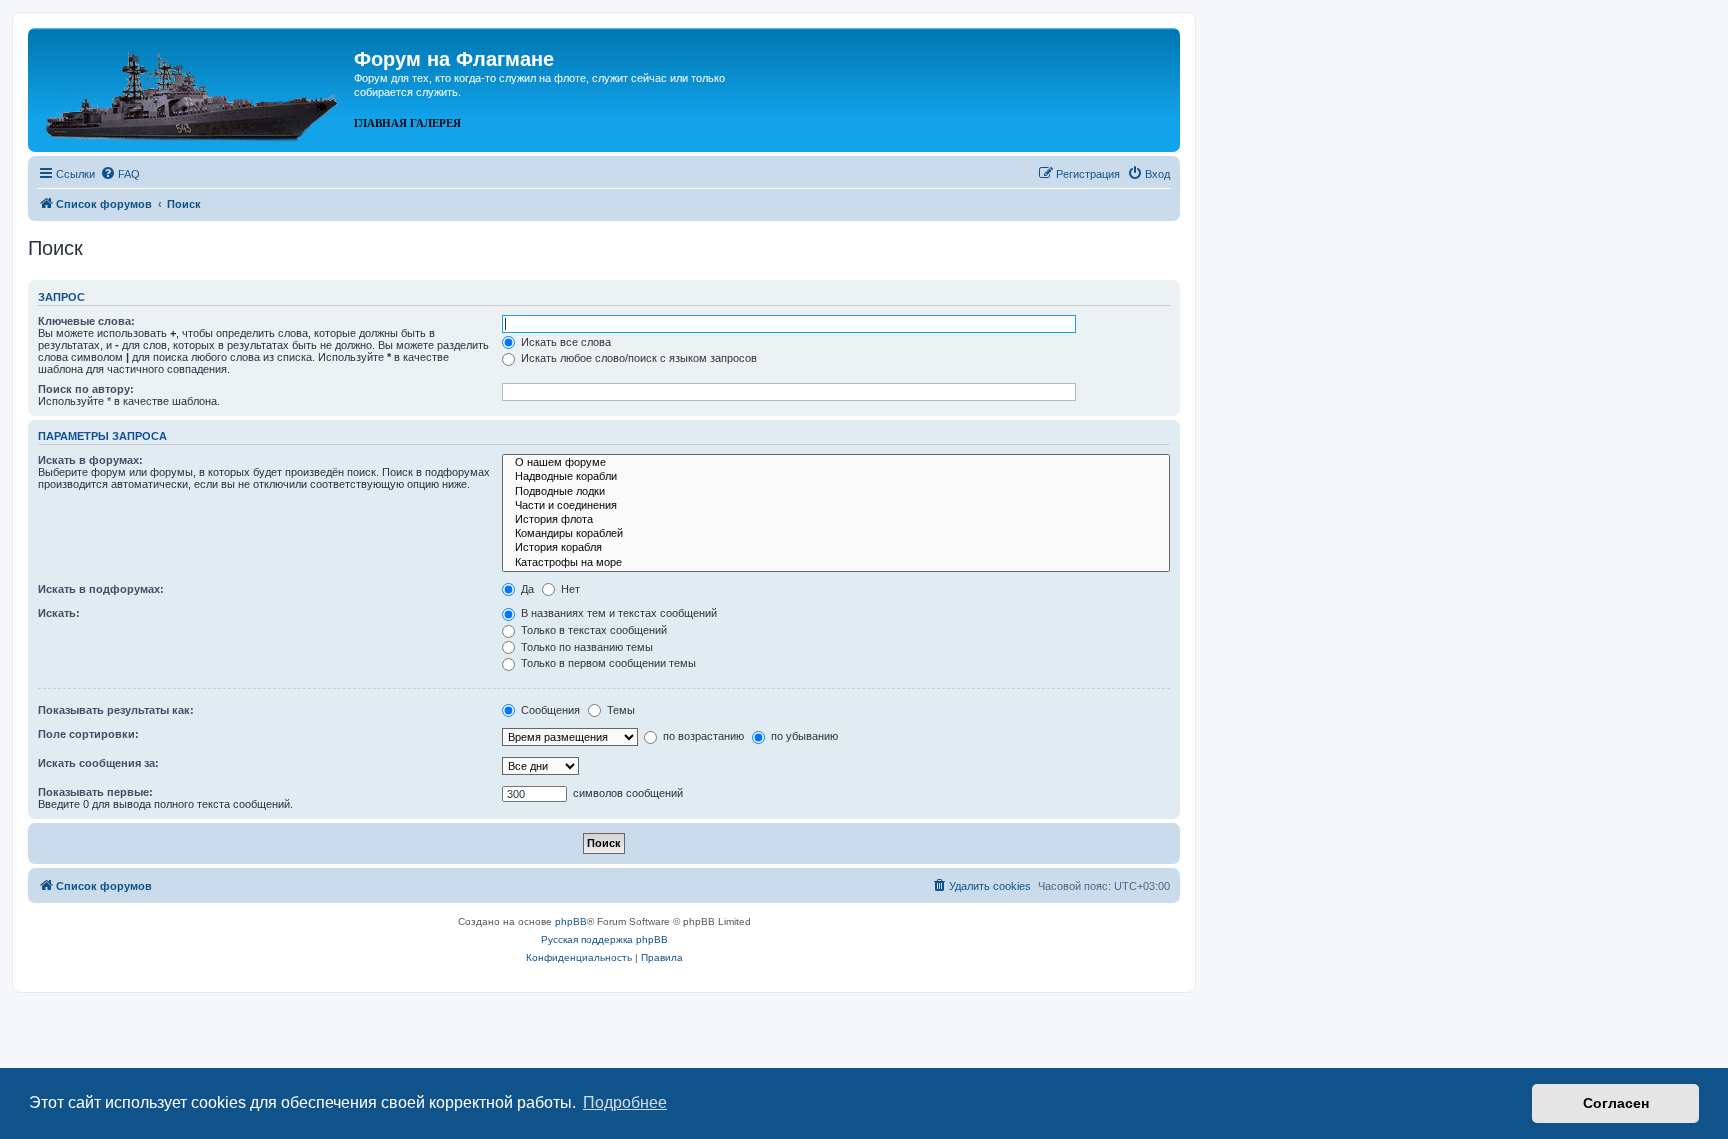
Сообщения (549, 710)
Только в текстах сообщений (592, 630)
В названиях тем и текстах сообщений (617, 613)
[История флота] (836, 520)
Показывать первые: (95, 792)
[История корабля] (836, 548)
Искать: (59, 613)
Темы (619, 710)
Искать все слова (564, 342)
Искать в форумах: (90, 460)
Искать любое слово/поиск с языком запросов (637, 358)
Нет (569, 589)
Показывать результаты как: (116, 710)
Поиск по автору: (86, 389)
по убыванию (803, 736)
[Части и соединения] (836, 506)
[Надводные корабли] (836, 477)
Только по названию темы (585, 647)
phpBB (571, 921)
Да (526, 589)
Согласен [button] (1616, 1103)
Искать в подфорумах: (101, 589)
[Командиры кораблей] (836, 534)
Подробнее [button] (625, 1102)
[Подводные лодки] (836, 492)
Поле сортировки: (88, 734)
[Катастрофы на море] (836, 563)
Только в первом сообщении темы (607, 663)
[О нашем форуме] (836, 463)
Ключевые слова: (86, 321)
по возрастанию (702, 736)
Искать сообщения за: (98, 763)
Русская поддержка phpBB (604, 939)
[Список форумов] (193, 88)
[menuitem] (120, 174)
